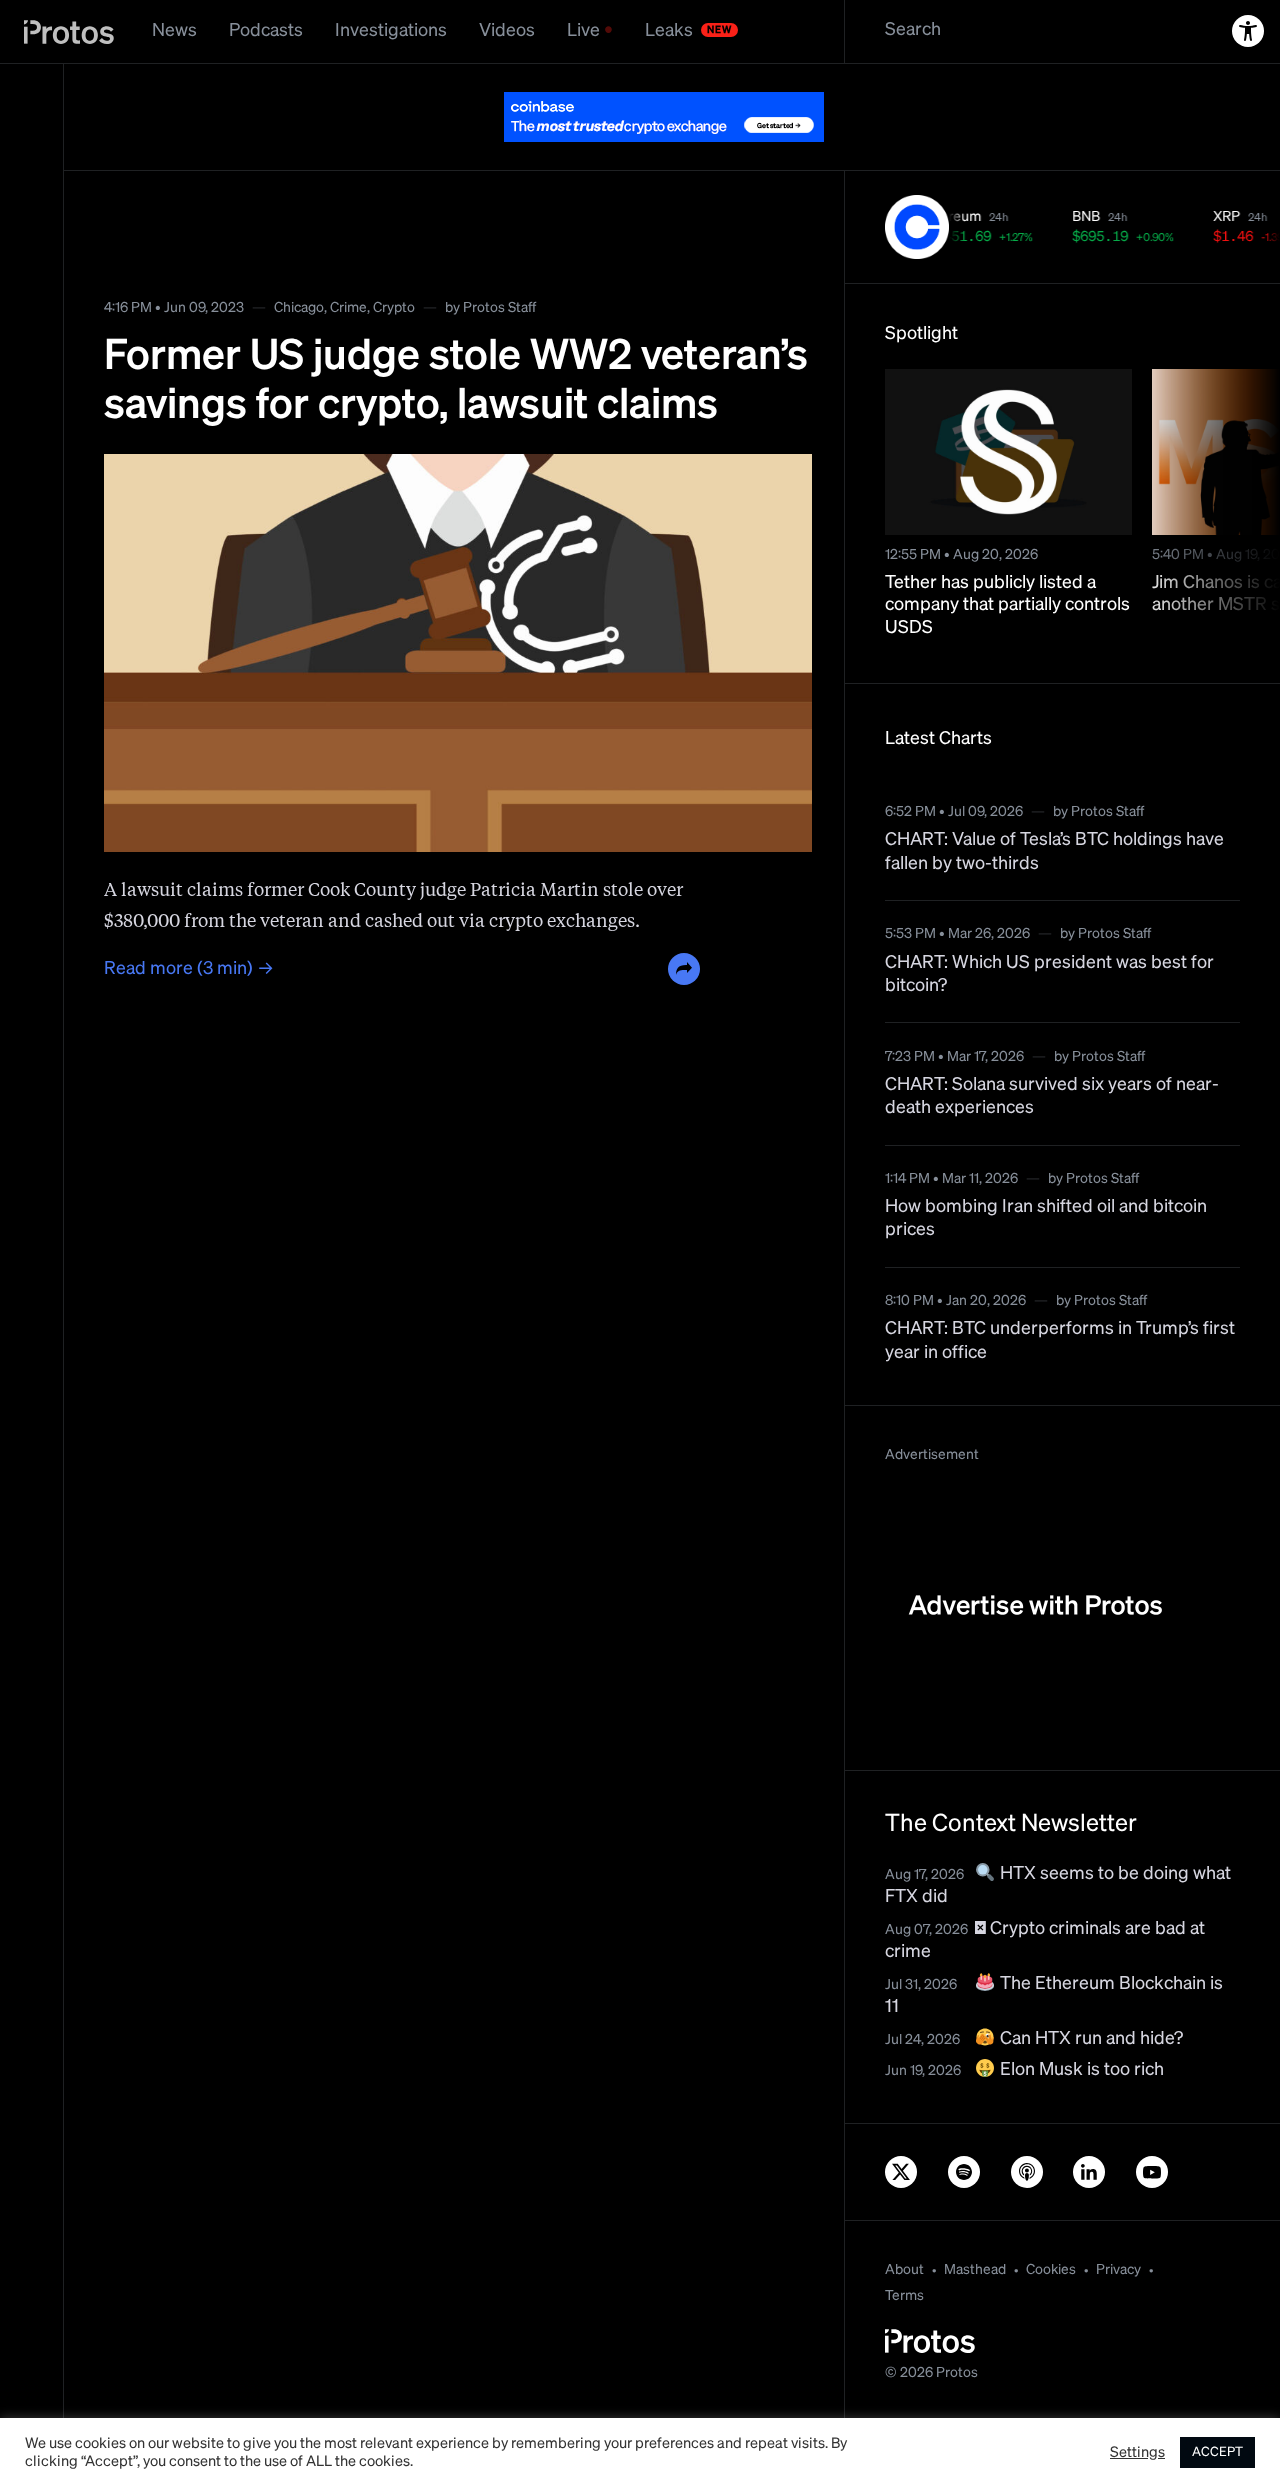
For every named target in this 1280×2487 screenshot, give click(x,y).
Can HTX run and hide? (1089, 2039)
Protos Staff (499, 308)
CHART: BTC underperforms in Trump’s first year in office (1060, 1340)
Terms (904, 2296)
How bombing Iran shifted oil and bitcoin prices (1046, 1218)
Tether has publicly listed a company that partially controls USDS (1007, 605)
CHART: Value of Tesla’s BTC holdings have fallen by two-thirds (1054, 851)
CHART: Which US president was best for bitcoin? (1049, 974)
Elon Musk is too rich (1080, 2070)
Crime (348, 308)
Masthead (975, 2270)
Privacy (1118, 2270)
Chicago (299, 308)
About (904, 2270)
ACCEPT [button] (1217, 2452)
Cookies (1051, 2270)
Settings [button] (1137, 2453)
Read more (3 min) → (189, 969)
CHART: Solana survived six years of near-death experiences (1052, 1096)
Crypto (394, 308)
